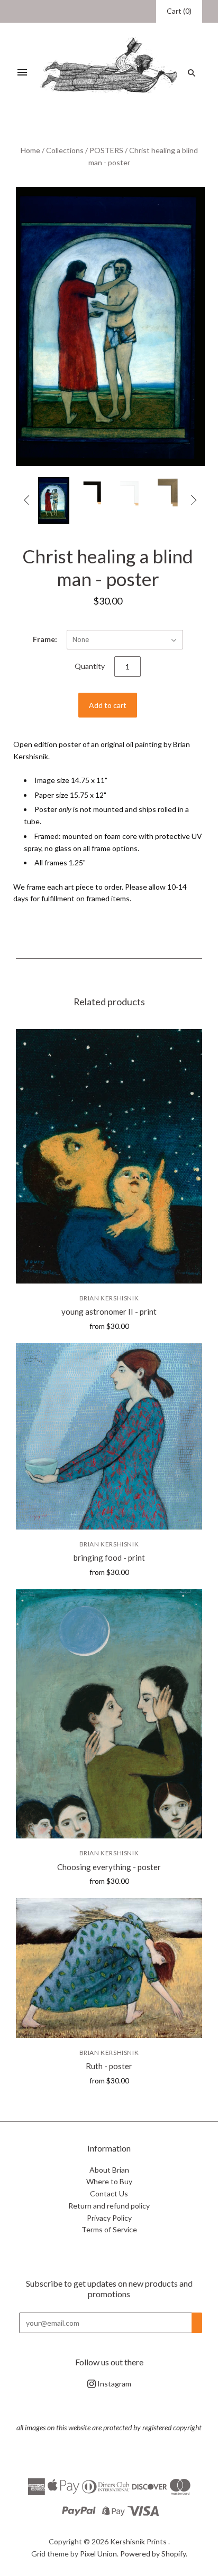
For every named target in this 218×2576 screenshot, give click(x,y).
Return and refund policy (109, 2206)
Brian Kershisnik (109, 1298)
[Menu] (22, 73)
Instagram (113, 2384)
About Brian (109, 2170)
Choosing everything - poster (109, 1867)
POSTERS (106, 150)
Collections (65, 150)
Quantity (90, 666)
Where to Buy (109, 2181)
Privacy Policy (109, 2218)
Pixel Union (98, 2554)
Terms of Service (109, 2229)
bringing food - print (109, 1558)
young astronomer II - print (109, 1311)
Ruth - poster (109, 2066)
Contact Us (109, 2193)
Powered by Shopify (153, 2554)
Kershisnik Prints (138, 2541)
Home (30, 150)
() (179, 11)
